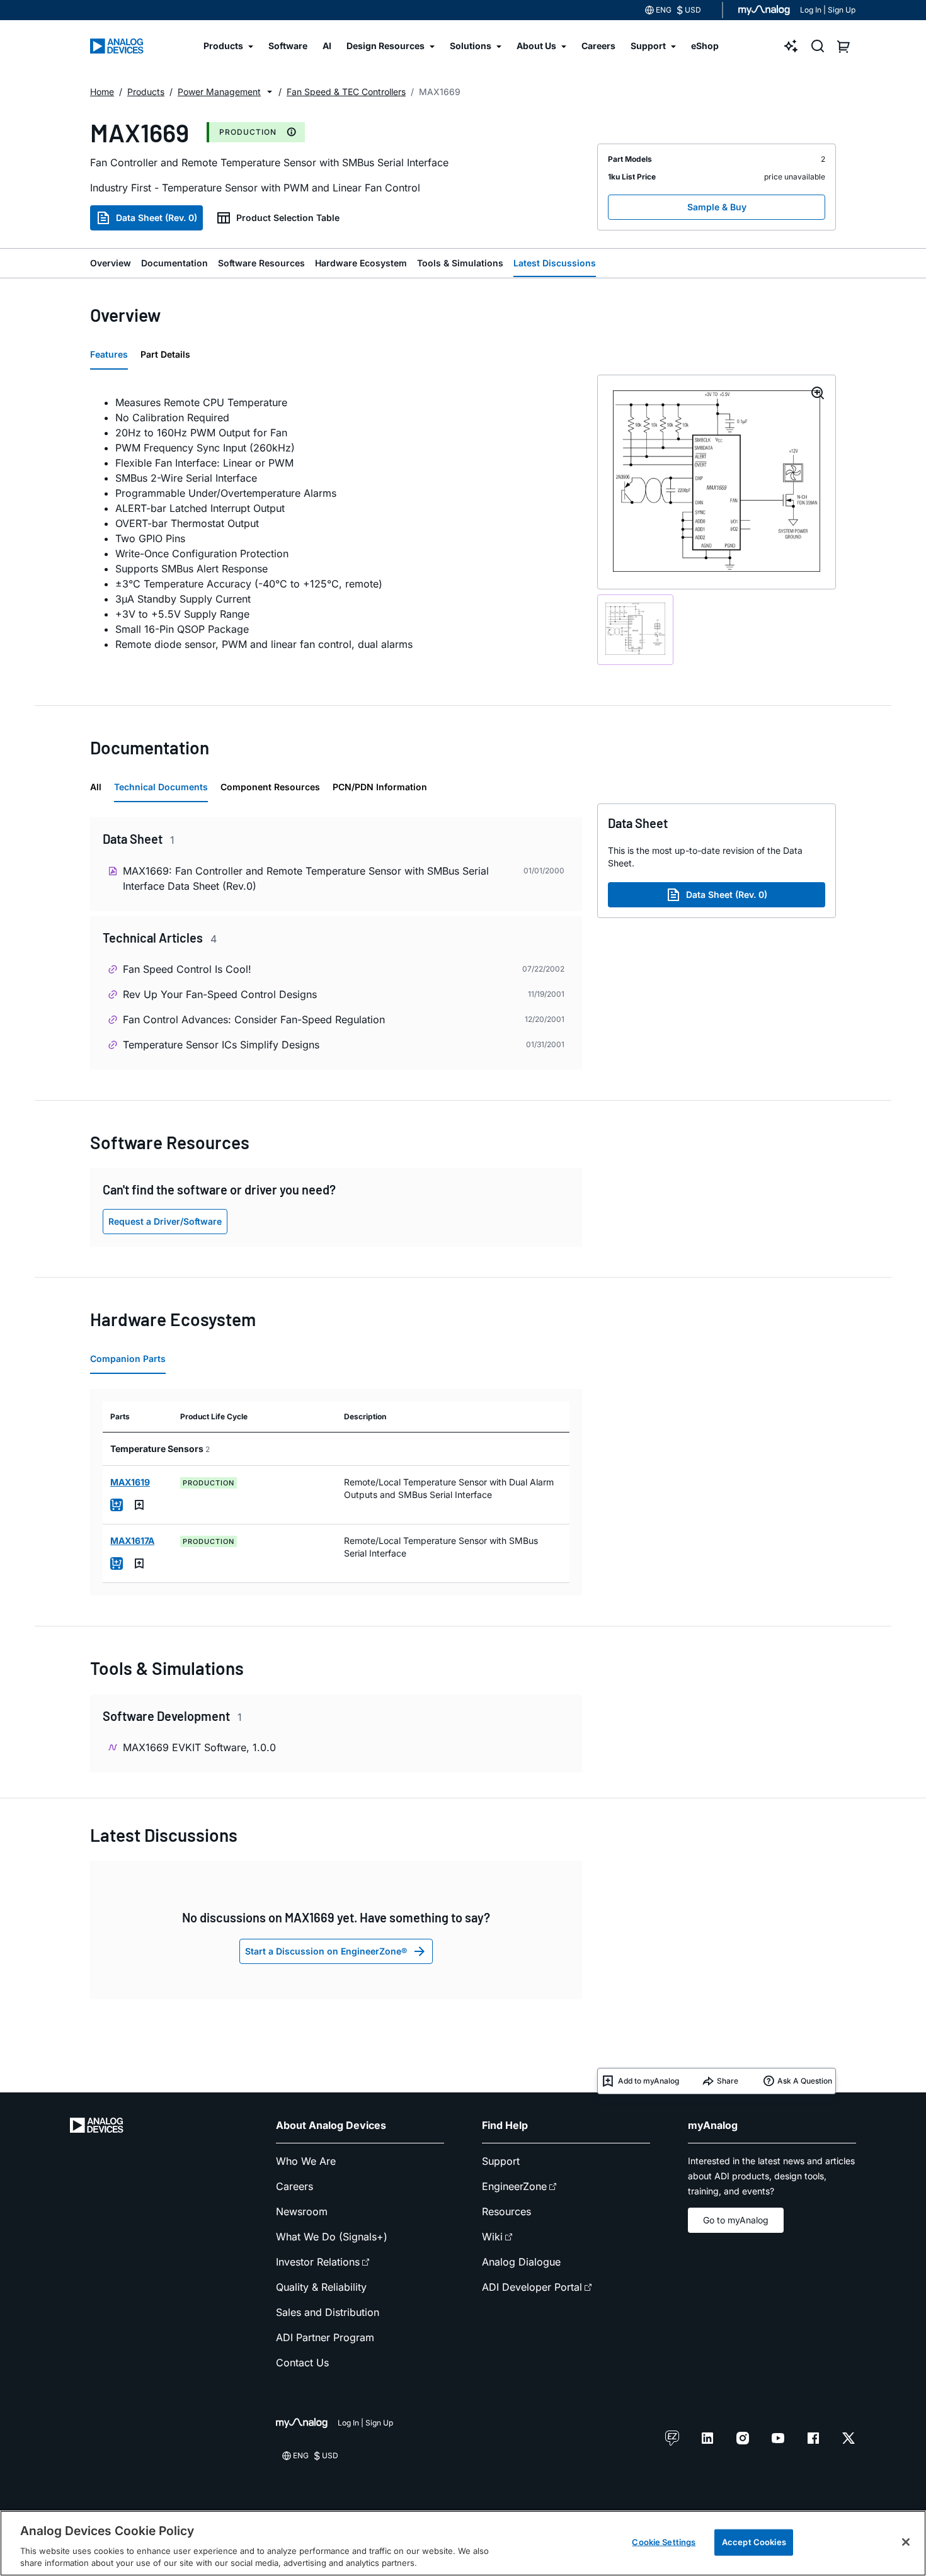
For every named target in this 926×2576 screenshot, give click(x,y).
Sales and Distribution (328, 2312)
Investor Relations (318, 2262)
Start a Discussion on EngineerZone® (326, 1951)
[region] (463, 2543)
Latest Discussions (555, 263)
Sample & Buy (717, 207)
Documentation (174, 263)
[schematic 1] (635, 630)
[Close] (906, 2542)
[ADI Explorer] (791, 46)
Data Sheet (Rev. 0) (157, 218)
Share (728, 2081)
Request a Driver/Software (165, 1221)
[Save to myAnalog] (139, 1505)
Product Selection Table (288, 218)
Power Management (219, 92)
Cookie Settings (664, 2542)
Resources (506, 2211)
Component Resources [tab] (270, 787)
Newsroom (302, 2211)
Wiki (492, 2237)
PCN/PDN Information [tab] (380, 787)
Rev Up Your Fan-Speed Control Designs (220, 994)
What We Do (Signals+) (332, 2237)
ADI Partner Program (325, 2337)
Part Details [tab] (165, 354)
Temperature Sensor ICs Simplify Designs (221, 1045)
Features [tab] (109, 354)
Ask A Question (805, 2081)
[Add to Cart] (117, 1505)
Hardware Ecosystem (361, 263)
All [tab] (96, 787)
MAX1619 (130, 1482)
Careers (294, 2186)
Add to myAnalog (649, 2081)
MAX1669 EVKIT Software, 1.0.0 (199, 1747)
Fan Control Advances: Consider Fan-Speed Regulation (254, 1019)
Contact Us (302, 2363)
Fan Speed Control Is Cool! (187, 969)
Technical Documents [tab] (161, 787)
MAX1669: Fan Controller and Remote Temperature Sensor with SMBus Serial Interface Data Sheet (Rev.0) (306, 878)
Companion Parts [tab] (128, 1359)
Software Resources (261, 263)
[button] (270, 92)
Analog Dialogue (521, 2262)
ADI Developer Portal (532, 2287)
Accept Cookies (754, 2542)
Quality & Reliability (321, 2287)
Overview (111, 263)
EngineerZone (514, 2186)
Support (501, 2161)
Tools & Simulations (460, 263)
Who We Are (306, 2161)
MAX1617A (132, 1540)
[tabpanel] (336, 523)
